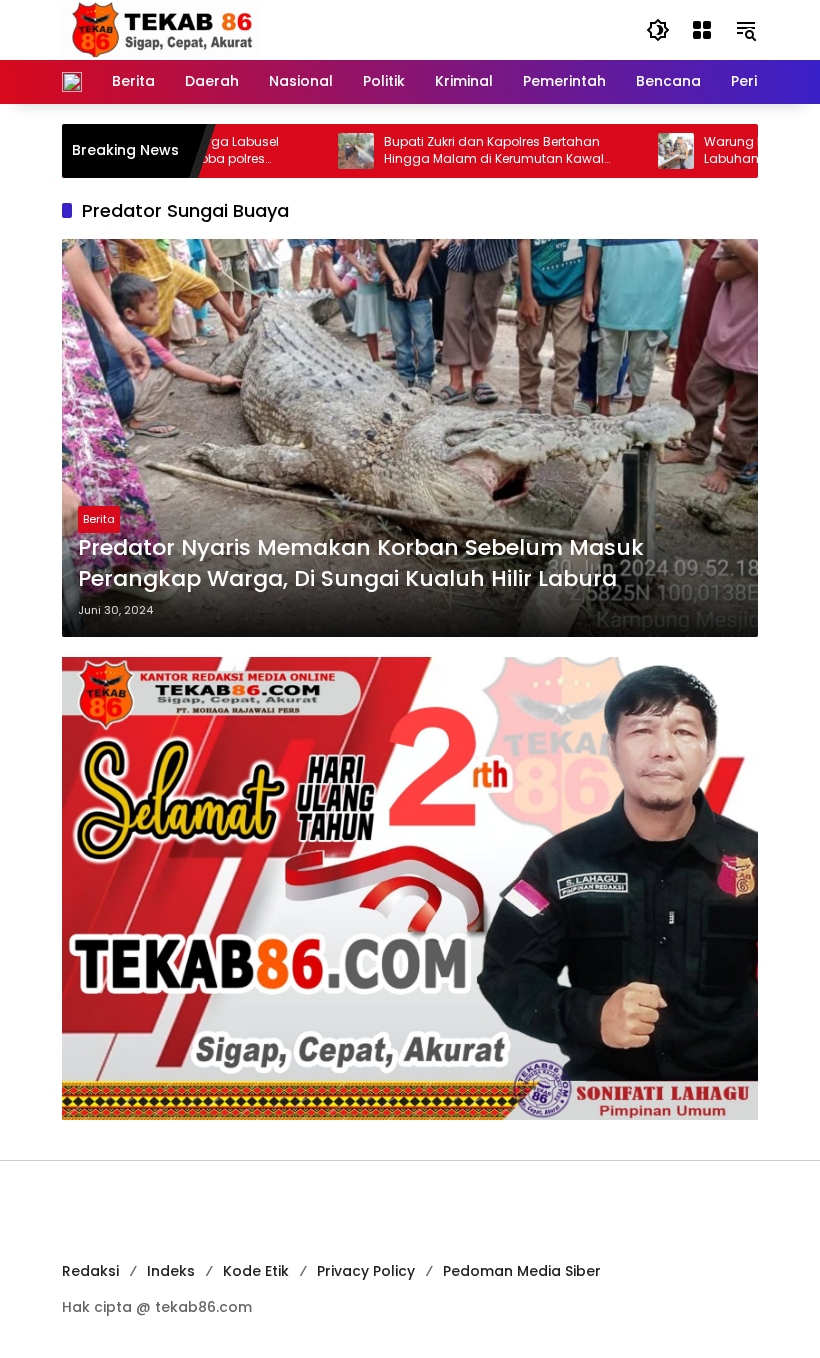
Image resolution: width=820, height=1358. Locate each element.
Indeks (171, 1271)
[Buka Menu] (702, 30)
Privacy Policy (366, 1271)
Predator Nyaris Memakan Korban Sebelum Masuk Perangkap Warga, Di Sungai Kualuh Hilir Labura (361, 563)
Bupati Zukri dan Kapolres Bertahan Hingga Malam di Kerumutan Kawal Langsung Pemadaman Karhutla (453, 151)
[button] (658, 30)
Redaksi (90, 1271)
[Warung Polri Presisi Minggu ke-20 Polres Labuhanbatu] (635, 151)
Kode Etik (256, 1271)
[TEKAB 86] (162, 29)
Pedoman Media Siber (522, 1271)
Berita (99, 519)
